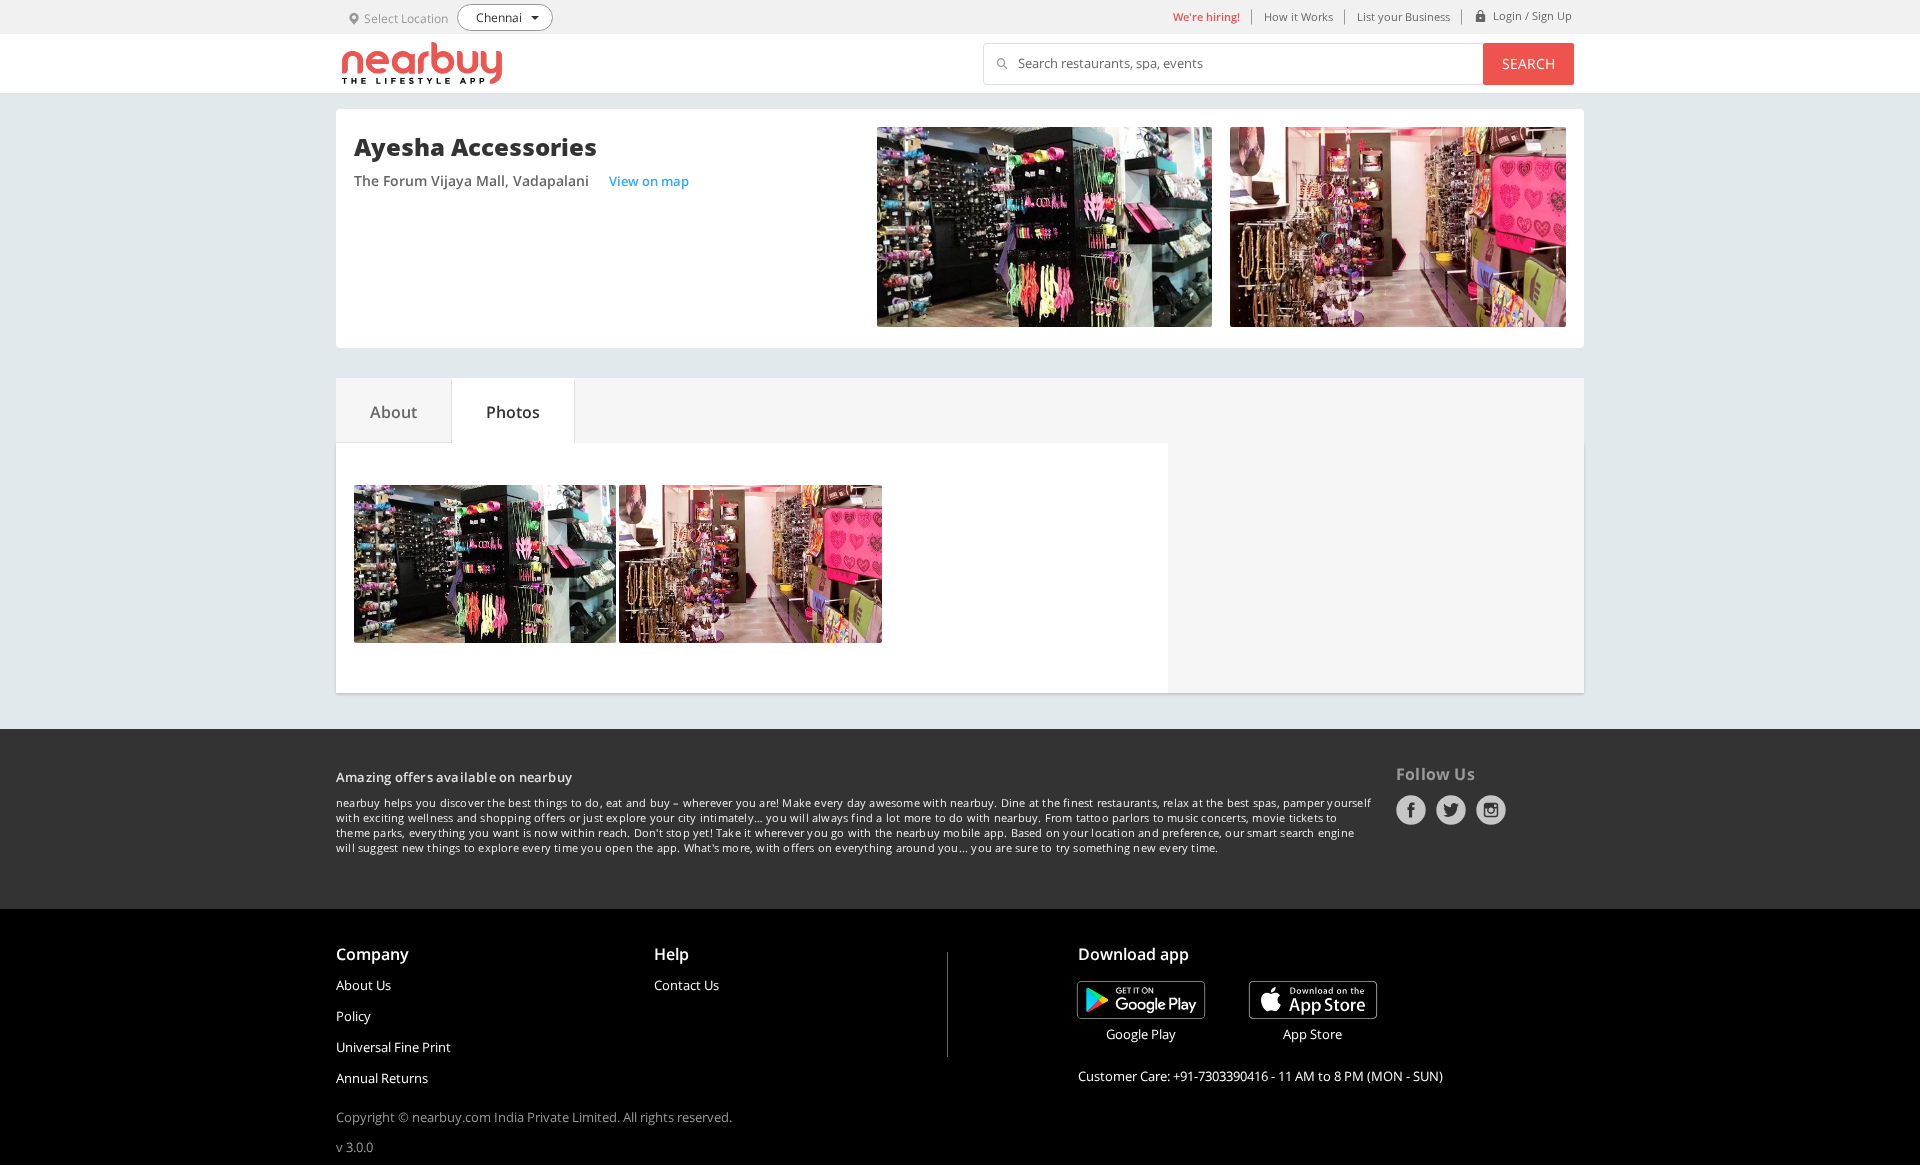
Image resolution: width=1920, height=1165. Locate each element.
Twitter (1451, 810)
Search (1528, 63)
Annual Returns (382, 1078)
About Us (363, 985)
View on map (649, 181)
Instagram (1491, 810)
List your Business (1403, 16)
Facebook (1411, 810)
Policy (353, 1016)
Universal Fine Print (393, 1047)
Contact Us (686, 985)
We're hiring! (1206, 16)
